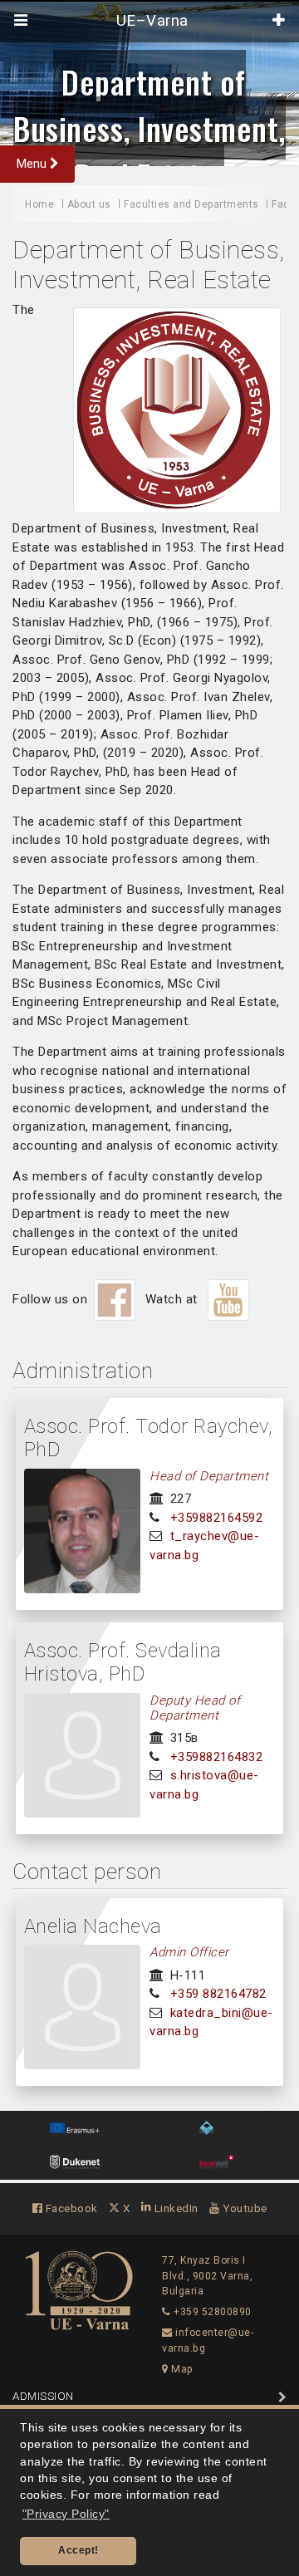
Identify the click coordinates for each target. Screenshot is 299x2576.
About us (89, 204)
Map (181, 2369)
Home (39, 204)
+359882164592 (217, 1518)
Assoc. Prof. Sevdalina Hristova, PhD (123, 1663)
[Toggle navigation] (21, 21)
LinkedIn (175, 2208)
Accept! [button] (78, 2550)
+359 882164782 (218, 1994)
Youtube (244, 2208)
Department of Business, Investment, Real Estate (149, 128)
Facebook (70, 2208)
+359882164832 (217, 1757)
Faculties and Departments (191, 204)
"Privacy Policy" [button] (66, 2514)
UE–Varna (150, 21)
